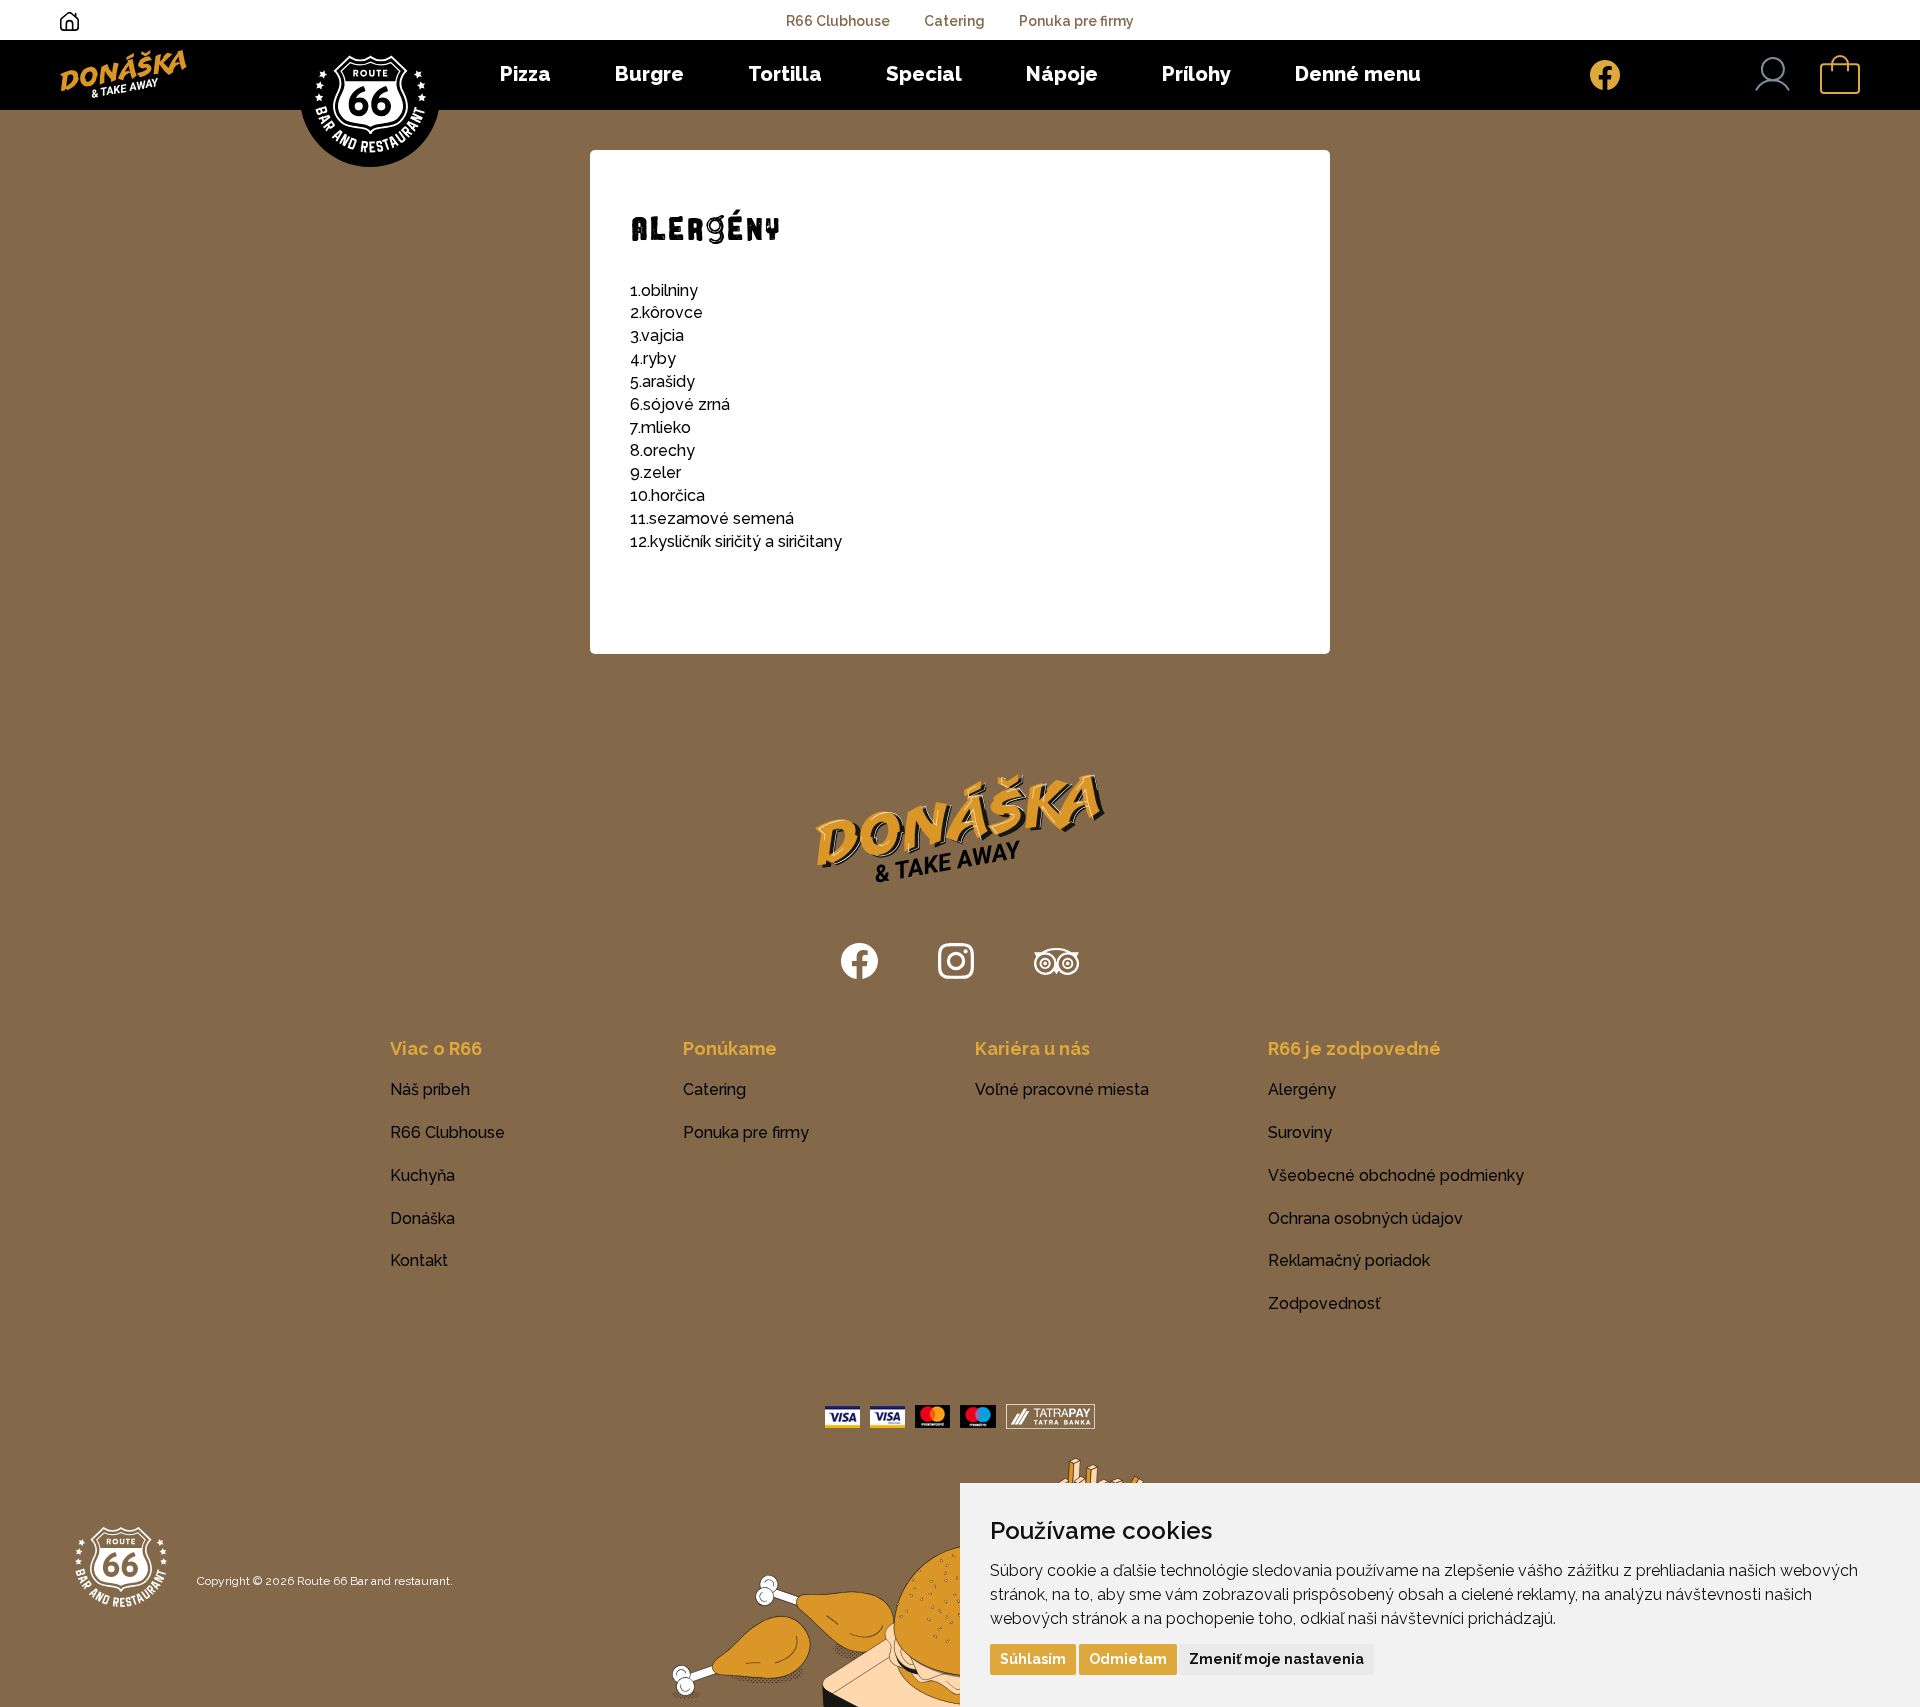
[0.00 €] (1840, 74)
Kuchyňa (422, 1175)
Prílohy (1196, 74)
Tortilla (785, 74)
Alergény (1302, 1089)
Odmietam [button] (1128, 1659)
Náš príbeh (430, 1089)
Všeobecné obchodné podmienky (1396, 1175)
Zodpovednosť (1324, 1303)
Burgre (649, 74)
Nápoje (1062, 74)
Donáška (422, 1218)
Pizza (525, 74)
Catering (954, 21)
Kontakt (419, 1260)
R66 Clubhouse (838, 21)
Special (924, 74)
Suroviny (1300, 1132)
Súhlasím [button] (1033, 1659)
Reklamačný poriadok (1349, 1260)
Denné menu (1358, 74)
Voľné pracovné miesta (1062, 1089)
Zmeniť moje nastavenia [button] (1276, 1659)
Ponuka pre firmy (1076, 21)
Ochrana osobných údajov (1365, 1218)
